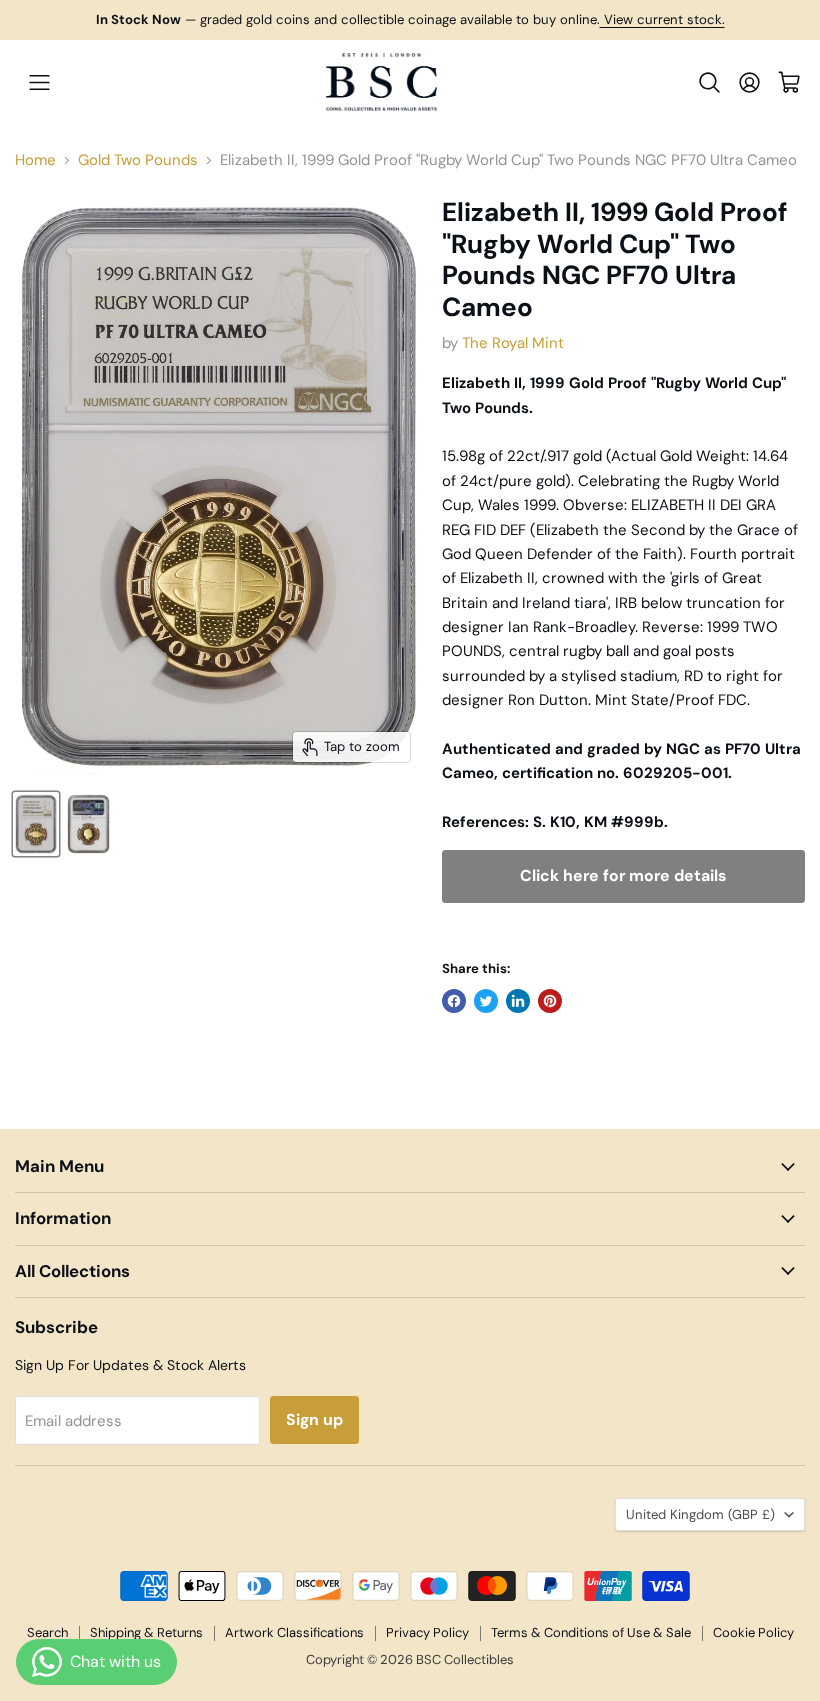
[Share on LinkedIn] (518, 1001)
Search (47, 1632)
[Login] (749, 82)
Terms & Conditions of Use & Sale (591, 1632)
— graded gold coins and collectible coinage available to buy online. (410, 19)
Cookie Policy (753, 1632)
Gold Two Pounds (138, 160)
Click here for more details (623, 875)
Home (35, 160)
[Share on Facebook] (454, 1001)
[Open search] (709, 82)
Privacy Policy (427, 1632)
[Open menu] (39, 82)
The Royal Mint (513, 343)
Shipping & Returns (146, 1632)
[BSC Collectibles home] (382, 82)
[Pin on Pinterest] (550, 1001)
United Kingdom (700, 1514)
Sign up (314, 1419)
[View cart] (789, 82)
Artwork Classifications (294, 1632)
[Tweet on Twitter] (486, 1001)
